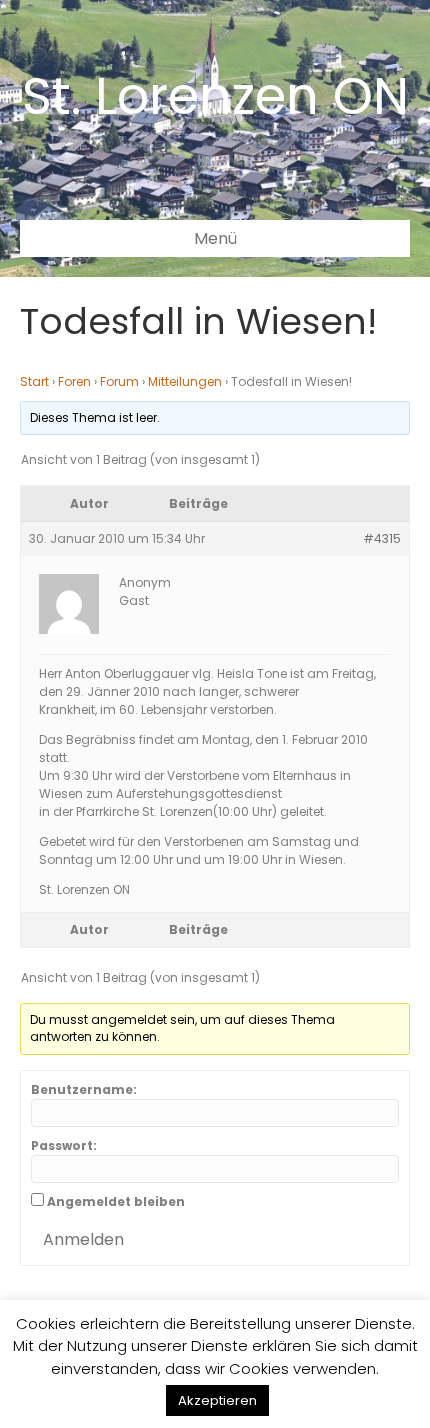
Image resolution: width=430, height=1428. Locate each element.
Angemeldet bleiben (116, 1201)
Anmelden (83, 1239)
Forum (119, 381)
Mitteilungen (185, 381)
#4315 (382, 538)
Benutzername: (84, 1089)
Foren (74, 381)
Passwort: (64, 1145)
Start (34, 381)
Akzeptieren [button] (217, 1400)
